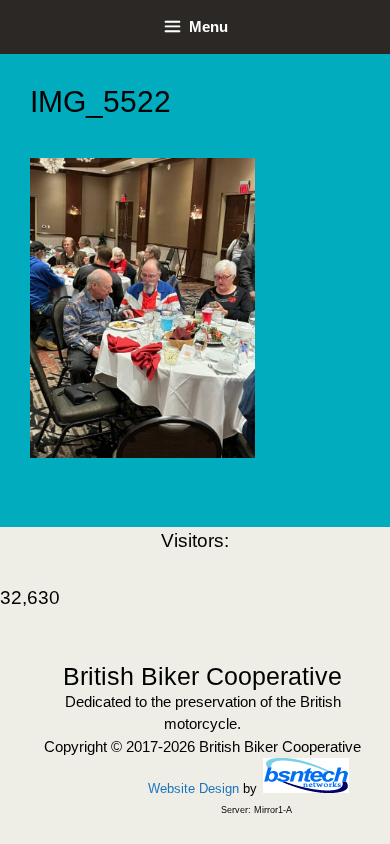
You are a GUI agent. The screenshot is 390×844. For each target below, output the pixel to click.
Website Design (193, 788)
